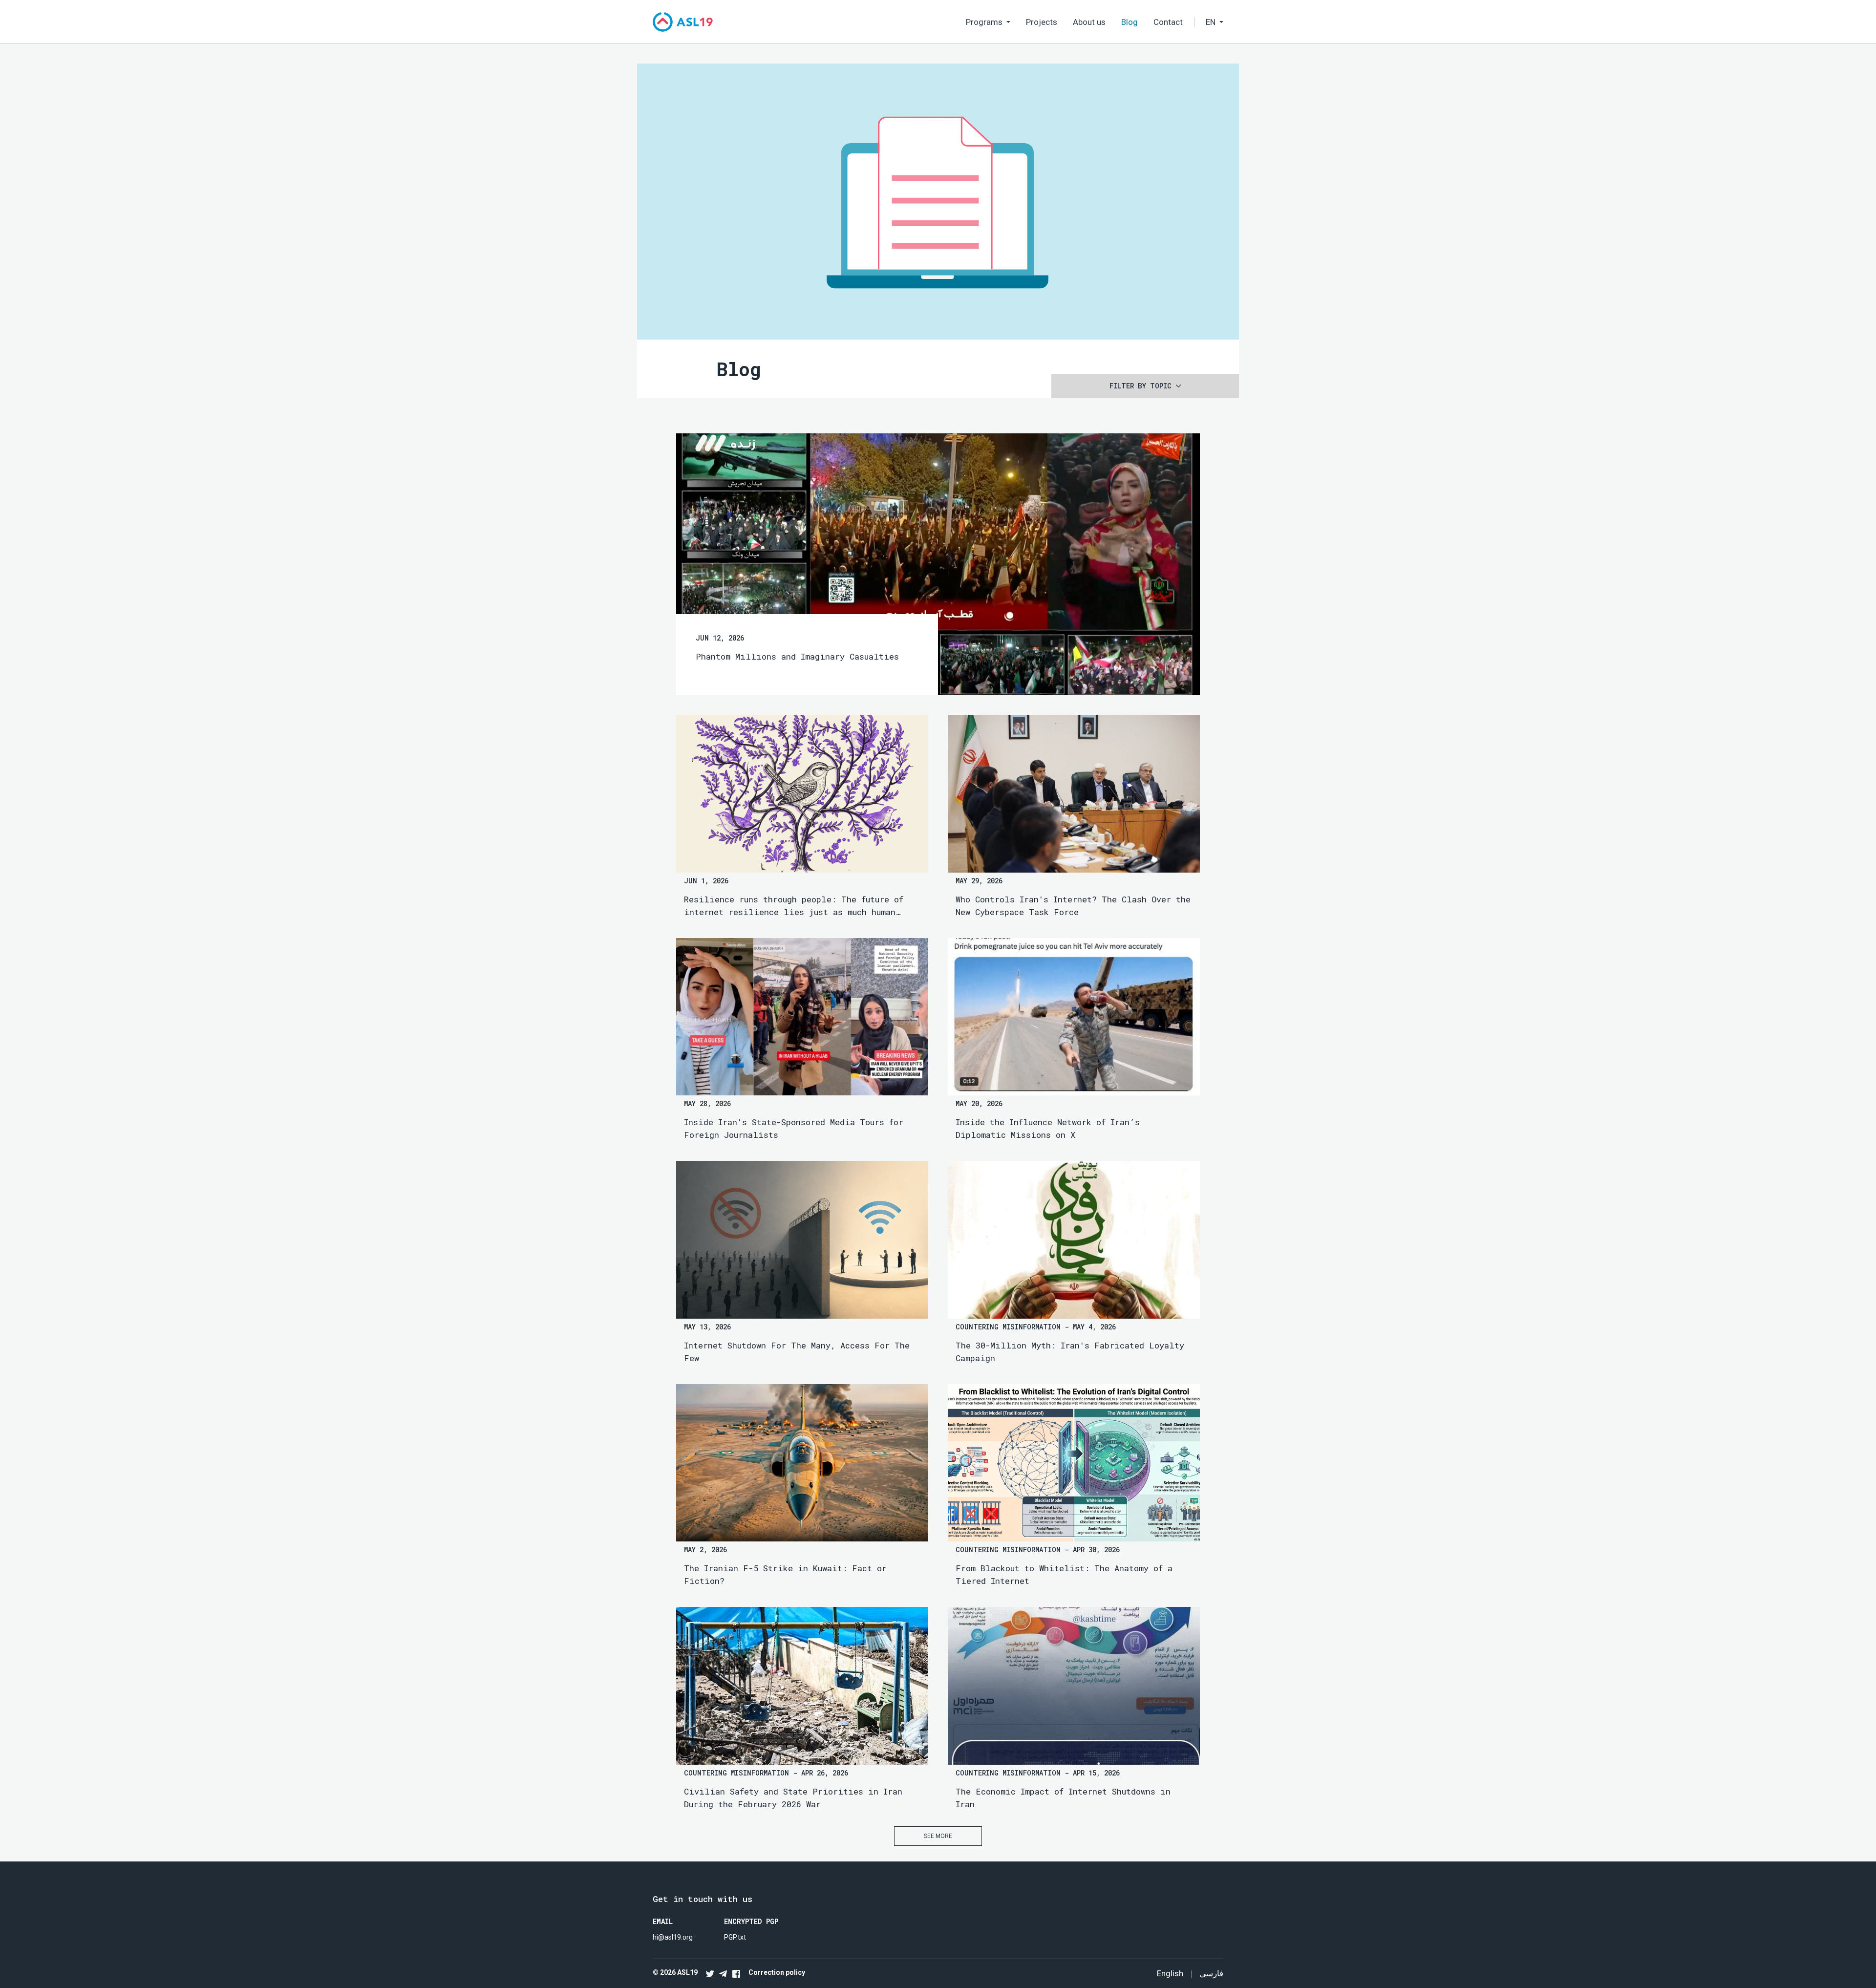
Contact (1168, 22)
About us (1089, 22)
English (1170, 1973)
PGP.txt (735, 1937)
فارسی (1211, 1973)
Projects (1042, 22)
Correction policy (777, 1972)
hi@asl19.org (673, 1937)
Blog (1130, 22)
